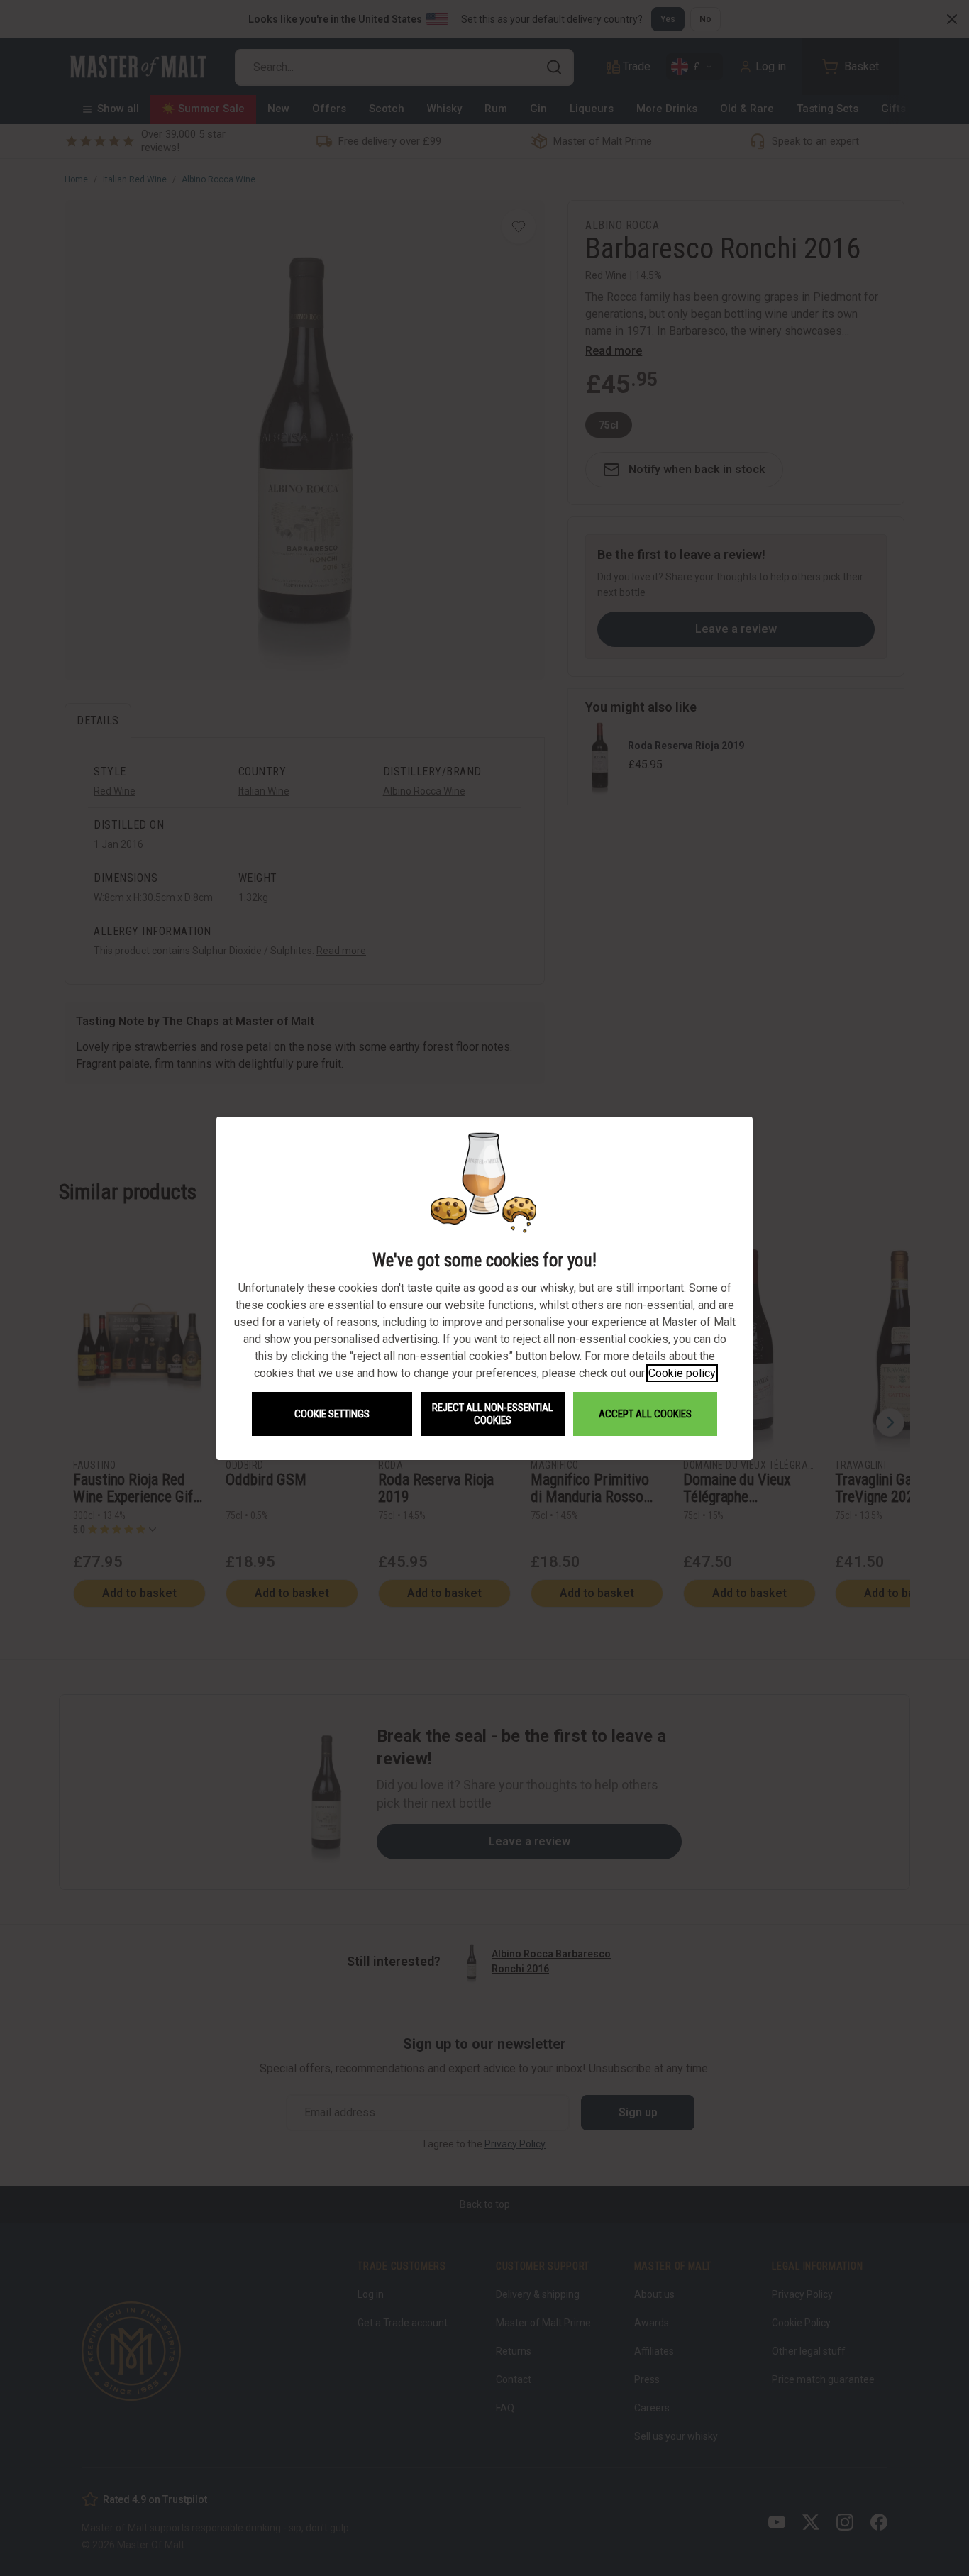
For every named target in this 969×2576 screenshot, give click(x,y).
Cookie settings (332, 1414)
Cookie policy (682, 1373)
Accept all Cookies (645, 1414)
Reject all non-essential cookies (493, 1414)
